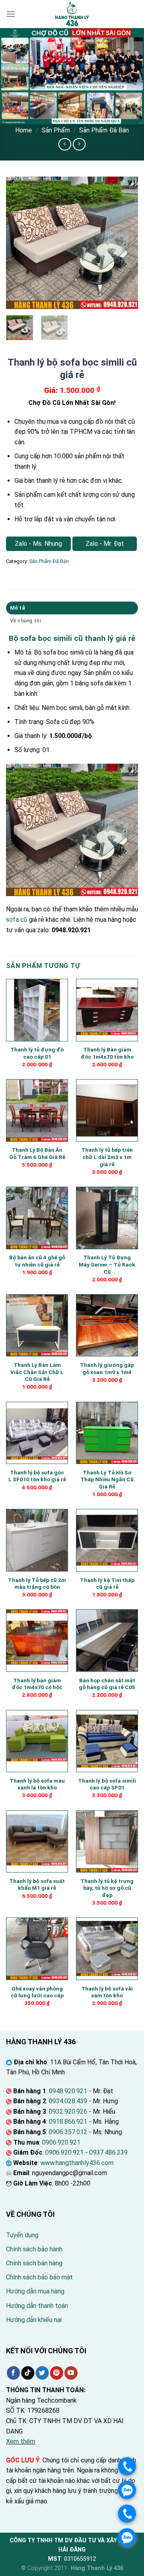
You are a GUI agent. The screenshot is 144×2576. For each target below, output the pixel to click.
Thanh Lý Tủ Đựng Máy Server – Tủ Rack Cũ (107, 1264)
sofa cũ (17, 920)
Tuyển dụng (22, 2235)
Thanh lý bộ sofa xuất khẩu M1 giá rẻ (37, 1885)
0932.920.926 (68, 2111)
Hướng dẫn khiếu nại (34, 2320)
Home (24, 130)
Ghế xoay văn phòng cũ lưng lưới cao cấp (37, 1992)
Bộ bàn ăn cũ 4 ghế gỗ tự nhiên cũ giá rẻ (37, 1261)
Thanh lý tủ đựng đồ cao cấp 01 (37, 1053)
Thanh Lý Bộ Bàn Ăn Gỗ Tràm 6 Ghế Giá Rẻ (37, 1153)
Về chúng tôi (26, 621)
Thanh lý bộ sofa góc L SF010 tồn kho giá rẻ (37, 1476)
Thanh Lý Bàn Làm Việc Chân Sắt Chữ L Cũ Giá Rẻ (37, 1372)
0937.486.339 (108, 2152)
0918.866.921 (68, 2122)
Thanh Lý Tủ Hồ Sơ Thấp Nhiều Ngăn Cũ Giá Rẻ (107, 1479)
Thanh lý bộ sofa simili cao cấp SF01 (107, 1784)
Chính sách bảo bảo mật (39, 2277)
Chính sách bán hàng (34, 2263)
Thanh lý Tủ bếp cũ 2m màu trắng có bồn (37, 1584)
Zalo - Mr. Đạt (105, 544)
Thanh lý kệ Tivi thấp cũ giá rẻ (107, 1584)
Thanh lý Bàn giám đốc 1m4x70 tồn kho (107, 1053)
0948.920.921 (68, 2091)
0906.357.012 (68, 2132)
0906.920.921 (61, 2142)
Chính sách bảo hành (34, 2249)
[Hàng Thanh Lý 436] (72, 14)
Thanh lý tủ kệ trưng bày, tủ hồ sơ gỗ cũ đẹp (107, 1888)
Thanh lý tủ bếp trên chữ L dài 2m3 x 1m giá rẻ (107, 1157)
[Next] (125, 243)
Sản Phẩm (56, 130)
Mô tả (17, 608)
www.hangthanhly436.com (77, 2163)
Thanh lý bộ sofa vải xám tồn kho (107, 1992)
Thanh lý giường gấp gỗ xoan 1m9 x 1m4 (107, 1368)
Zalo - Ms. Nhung (38, 544)
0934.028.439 (68, 2101)
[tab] (72, 608)
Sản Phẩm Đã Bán (104, 130)
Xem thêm (21, 2441)
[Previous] (19, 243)
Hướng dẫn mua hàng (35, 2291)
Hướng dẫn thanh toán (37, 2306)
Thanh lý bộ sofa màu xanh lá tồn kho (37, 1784)
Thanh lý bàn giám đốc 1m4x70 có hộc (37, 1684)
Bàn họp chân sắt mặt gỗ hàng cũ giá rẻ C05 (107, 1684)
